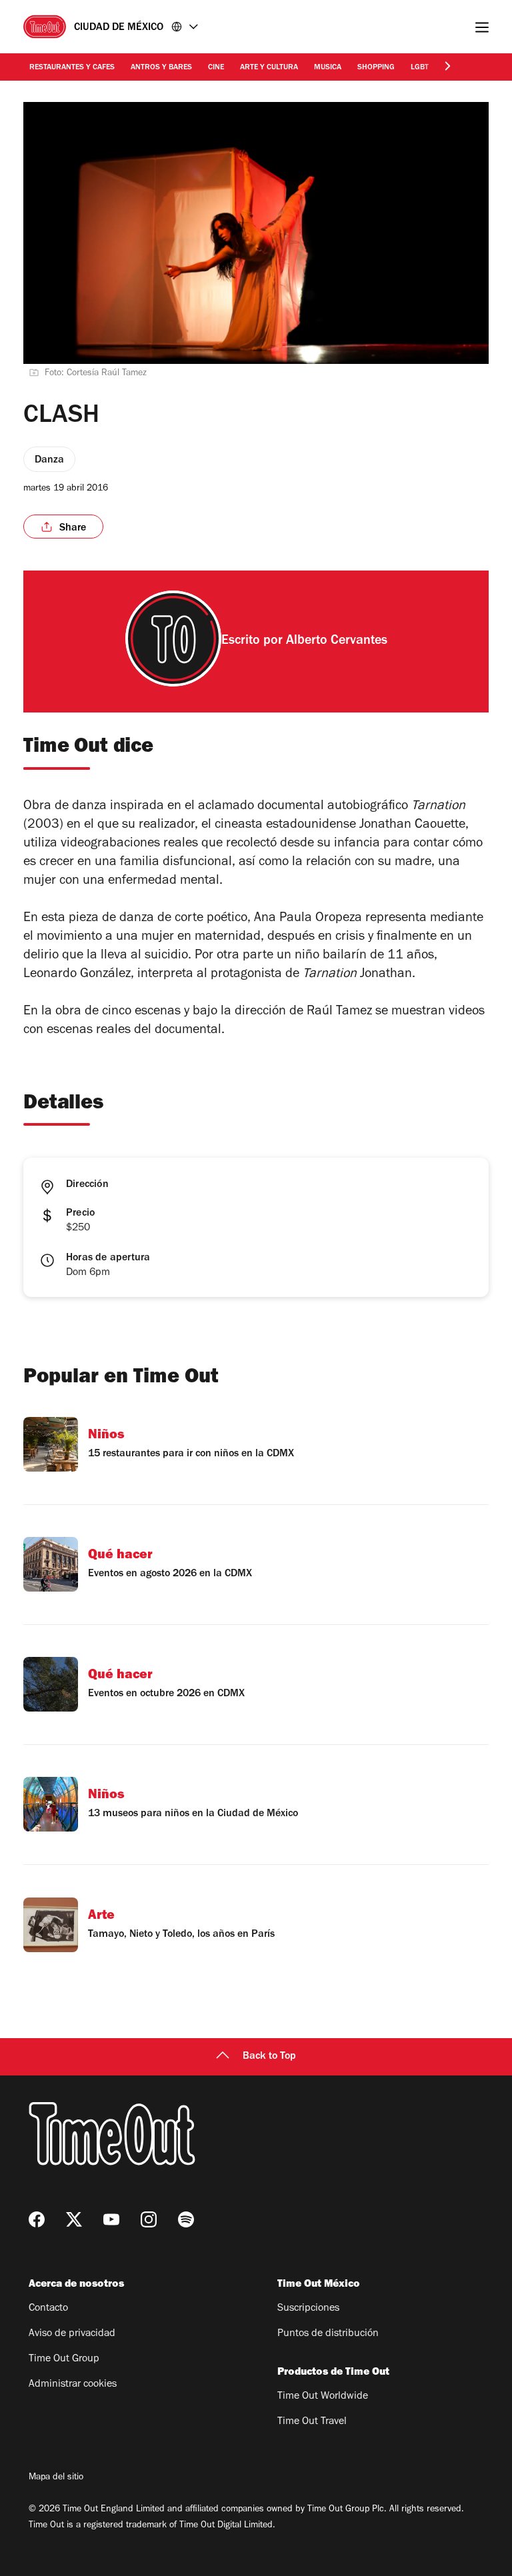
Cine (216, 68)
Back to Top (269, 2057)
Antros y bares (161, 68)
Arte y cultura (269, 68)
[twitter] (74, 2219)
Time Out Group (64, 2359)
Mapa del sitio (56, 2478)
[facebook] (37, 2219)
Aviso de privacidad (72, 2334)
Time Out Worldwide (323, 2397)
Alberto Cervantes (337, 642)
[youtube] (111, 2219)
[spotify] (186, 2219)
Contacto (48, 2309)
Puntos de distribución (328, 2334)
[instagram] (149, 2219)
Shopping (376, 68)
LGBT (420, 68)
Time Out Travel (312, 2422)
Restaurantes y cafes (72, 68)
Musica (328, 68)
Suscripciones (308, 2309)
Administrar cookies (73, 2385)
